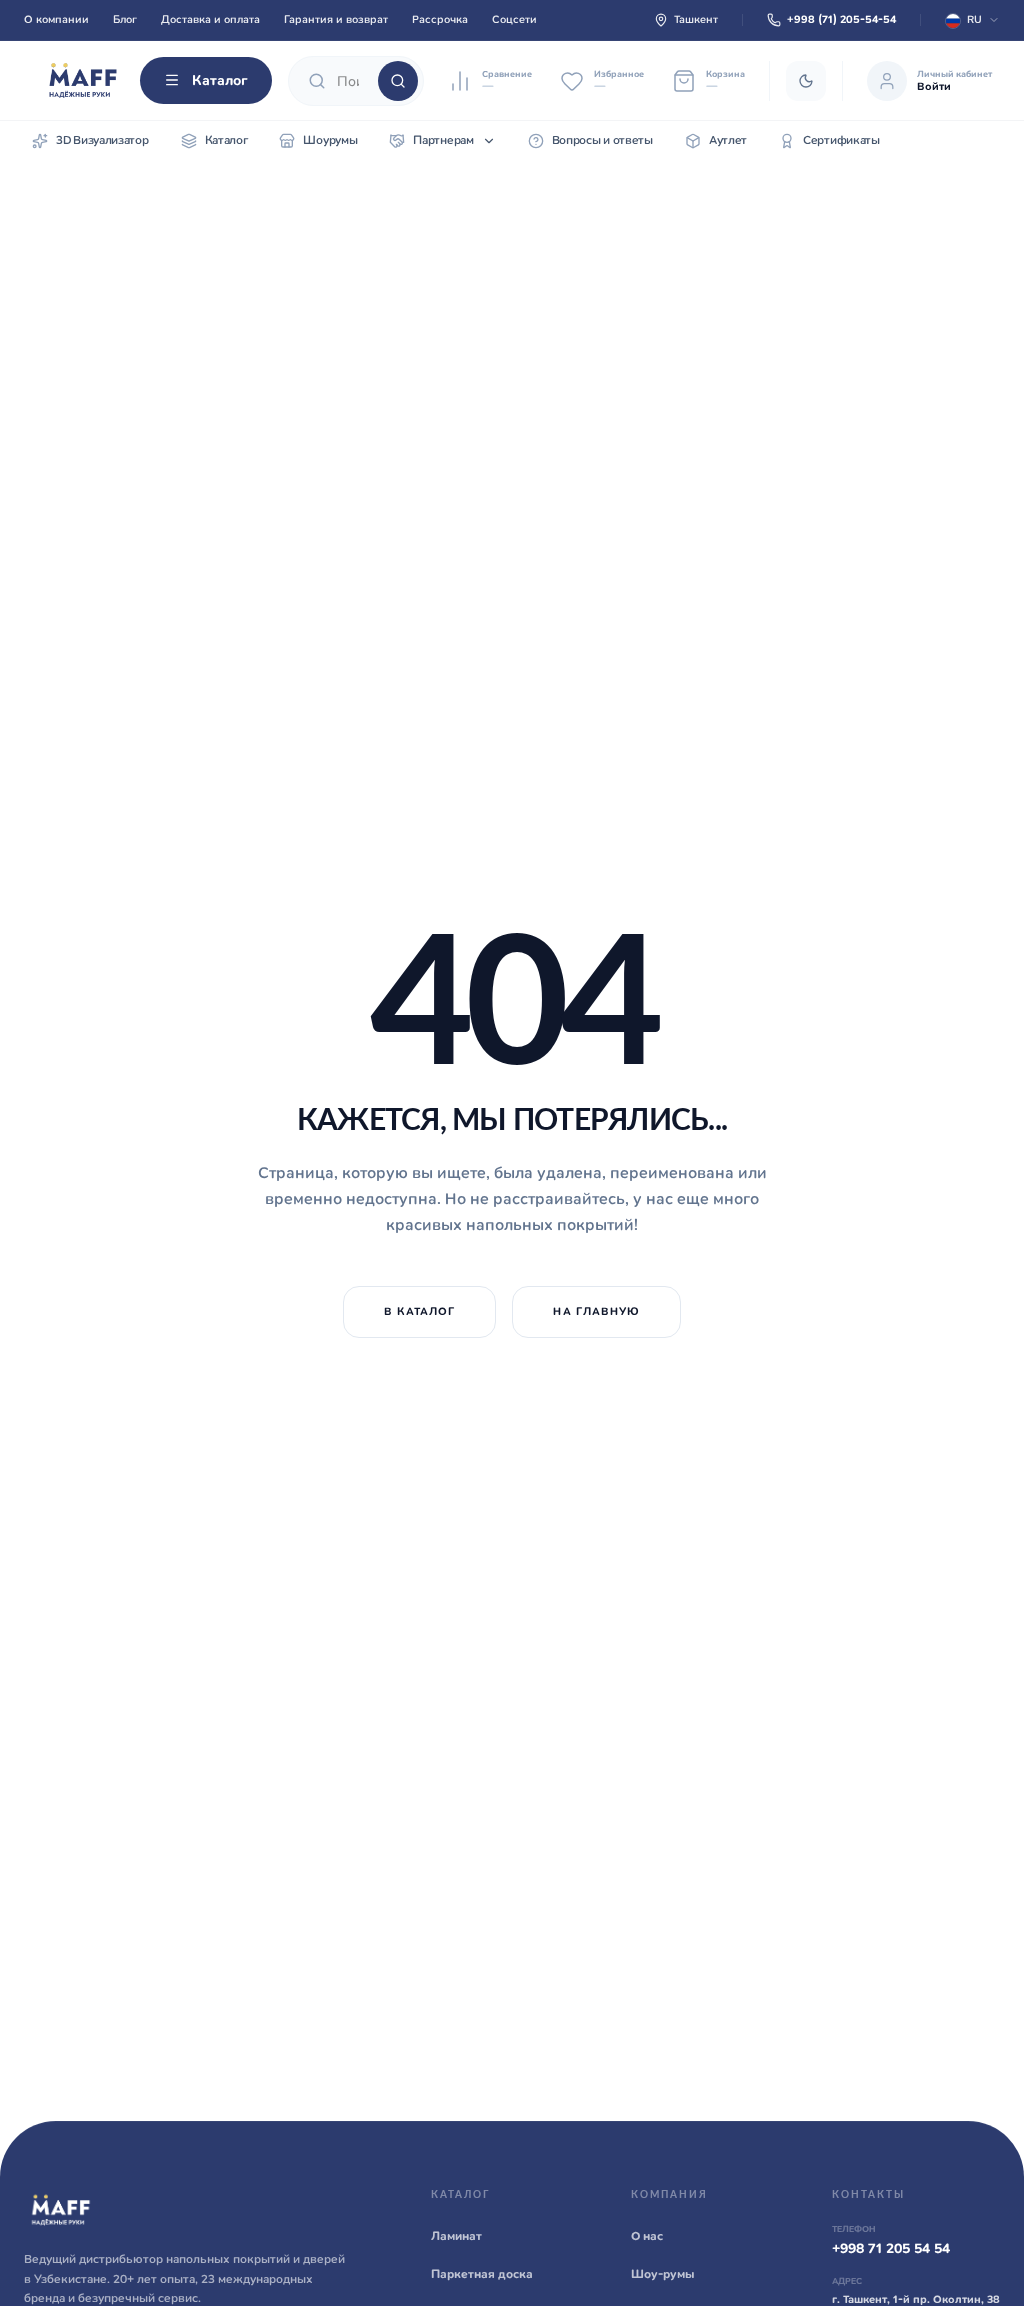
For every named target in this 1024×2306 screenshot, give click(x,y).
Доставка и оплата (210, 19)
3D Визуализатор (102, 140)
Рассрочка (440, 19)
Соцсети (514, 19)
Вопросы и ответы (602, 140)
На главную (596, 1311)
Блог (125, 19)
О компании (56, 19)
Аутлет (728, 140)
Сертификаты (841, 140)
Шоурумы (330, 140)
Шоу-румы (663, 2274)
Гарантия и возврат (336, 19)
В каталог (420, 1311)
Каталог (220, 80)
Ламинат (456, 2236)
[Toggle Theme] (806, 81)
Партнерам (443, 140)
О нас (647, 2236)
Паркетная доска (482, 2274)
